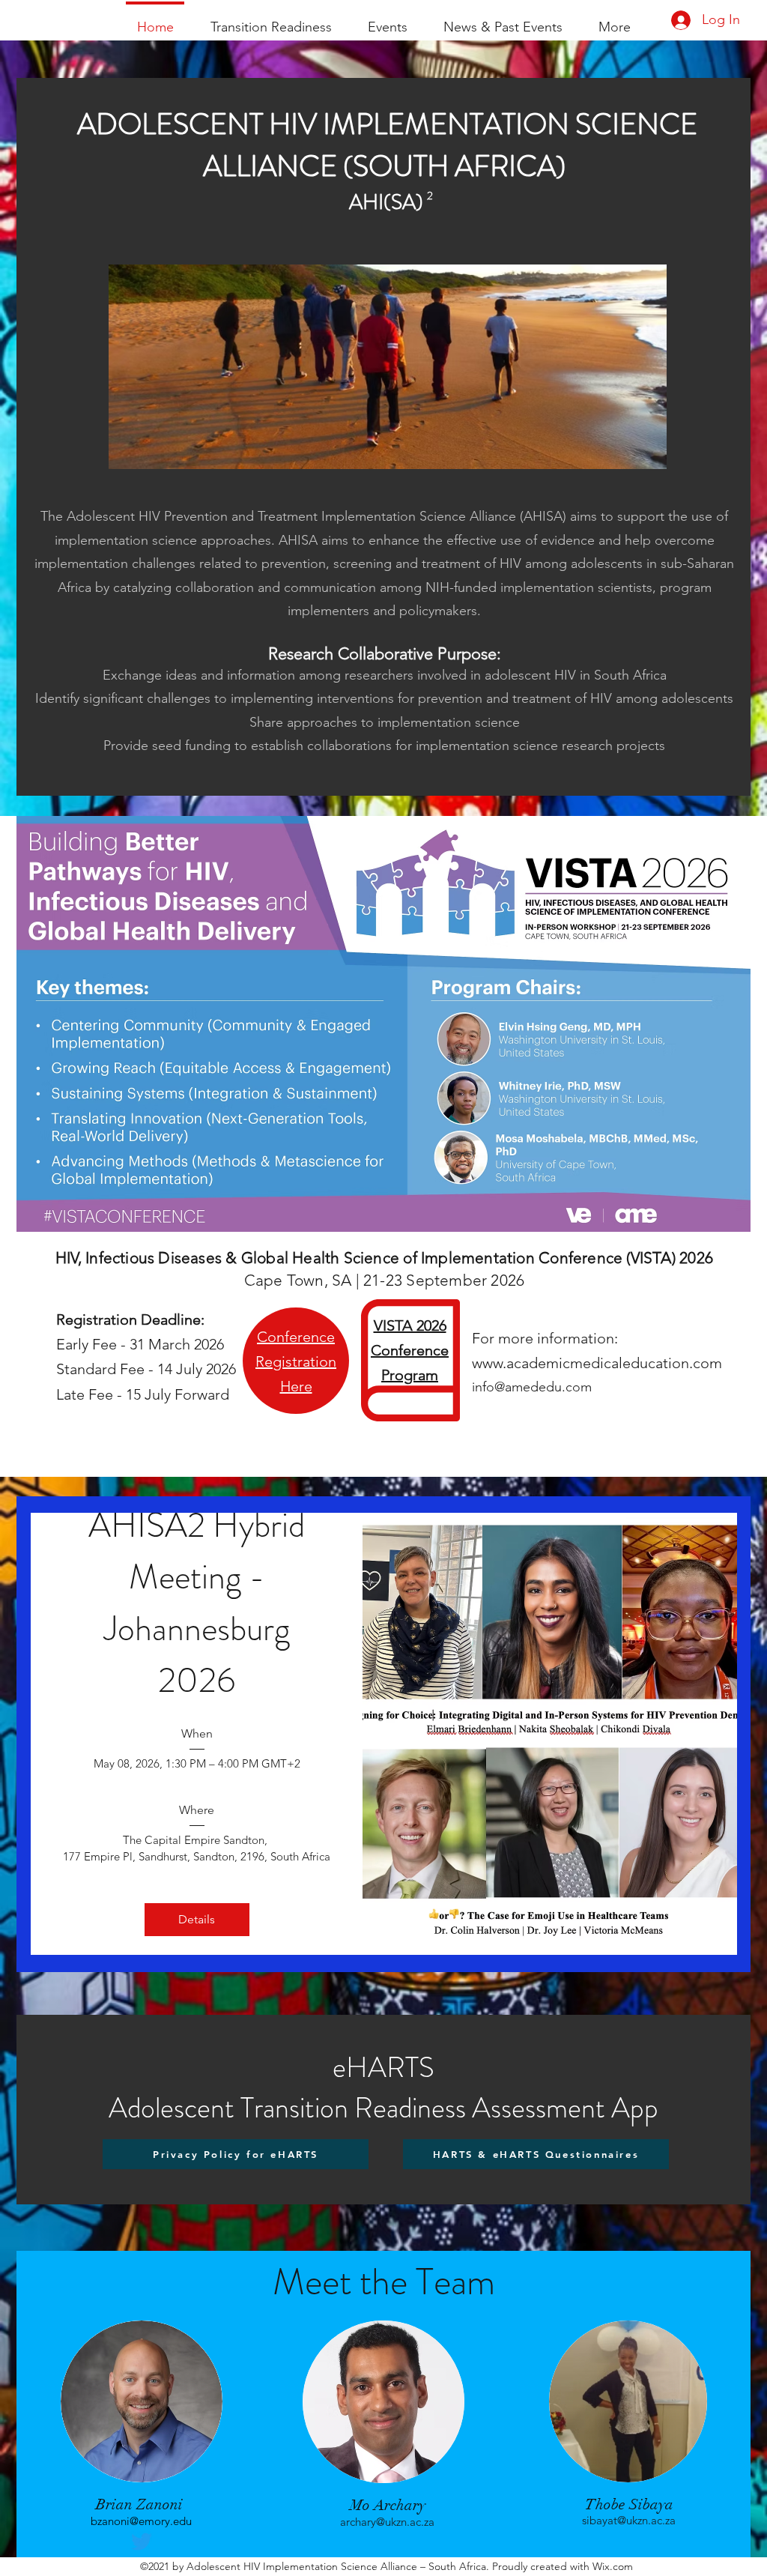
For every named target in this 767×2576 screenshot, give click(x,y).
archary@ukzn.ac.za (387, 2522)
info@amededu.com (532, 1387)
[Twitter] (142, 2542)
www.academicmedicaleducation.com (597, 1363)
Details (197, 1919)
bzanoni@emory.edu (141, 2521)
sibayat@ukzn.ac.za (629, 2520)
